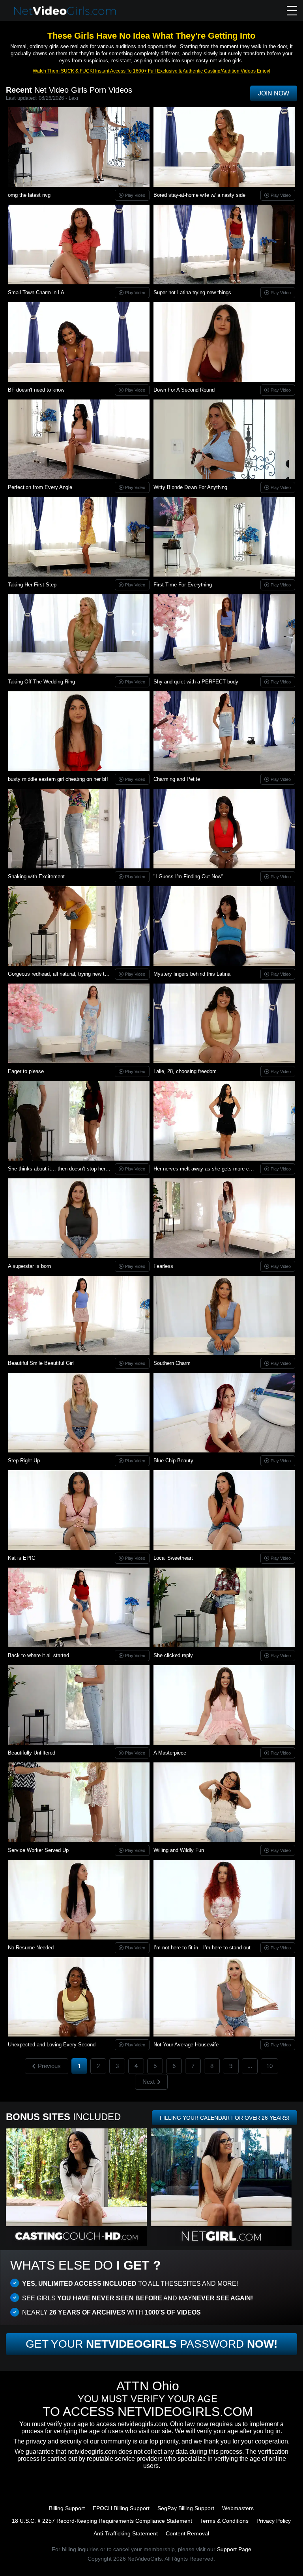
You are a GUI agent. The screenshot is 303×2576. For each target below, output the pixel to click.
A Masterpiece (170, 1753)
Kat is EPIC (22, 1558)
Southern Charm (172, 1363)
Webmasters (238, 2508)
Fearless (163, 1266)
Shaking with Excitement (36, 876)
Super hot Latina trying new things (192, 292)
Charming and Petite (177, 779)
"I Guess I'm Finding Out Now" (188, 876)
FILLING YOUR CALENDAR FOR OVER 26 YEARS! (224, 2118)
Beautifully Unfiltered (32, 1753)
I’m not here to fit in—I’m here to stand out (202, 1948)
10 (269, 2066)
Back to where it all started (38, 1655)
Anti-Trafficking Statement (126, 2533)
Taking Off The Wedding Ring (41, 682)
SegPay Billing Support (186, 2508)
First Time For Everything (183, 585)
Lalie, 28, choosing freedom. (186, 1071)
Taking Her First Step (32, 585)
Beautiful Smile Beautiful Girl (41, 1363)
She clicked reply (173, 1655)
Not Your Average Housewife (186, 2045)
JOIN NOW (274, 93)
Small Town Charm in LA (36, 292)
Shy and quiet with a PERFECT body (196, 682)
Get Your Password (151, 2344)
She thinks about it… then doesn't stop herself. (62, 1169)
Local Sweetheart (173, 1558)
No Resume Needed (31, 1948)
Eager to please (26, 1071)
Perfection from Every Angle (40, 487)
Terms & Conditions (224, 2521)
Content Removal (187, 2533)
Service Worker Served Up (38, 1850)
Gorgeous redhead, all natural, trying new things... (65, 974)
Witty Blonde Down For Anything (190, 487)
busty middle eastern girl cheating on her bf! (58, 779)
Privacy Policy (274, 2521)
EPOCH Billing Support (121, 2508)
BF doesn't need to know (36, 390)
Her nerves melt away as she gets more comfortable (213, 1169)
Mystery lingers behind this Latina (192, 974)
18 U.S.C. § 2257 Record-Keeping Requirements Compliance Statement (102, 2521)
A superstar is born (29, 1266)
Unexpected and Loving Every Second (52, 2045)
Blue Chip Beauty (173, 1461)
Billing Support (67, 2508)
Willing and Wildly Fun (179, 1850)
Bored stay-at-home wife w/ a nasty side (199, 195)
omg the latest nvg (29, 195)
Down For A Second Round (184, 390)
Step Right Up (24, 1461)
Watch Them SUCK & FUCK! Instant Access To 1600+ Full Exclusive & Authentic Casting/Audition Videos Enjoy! (151, 71)
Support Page (234, 2549)
